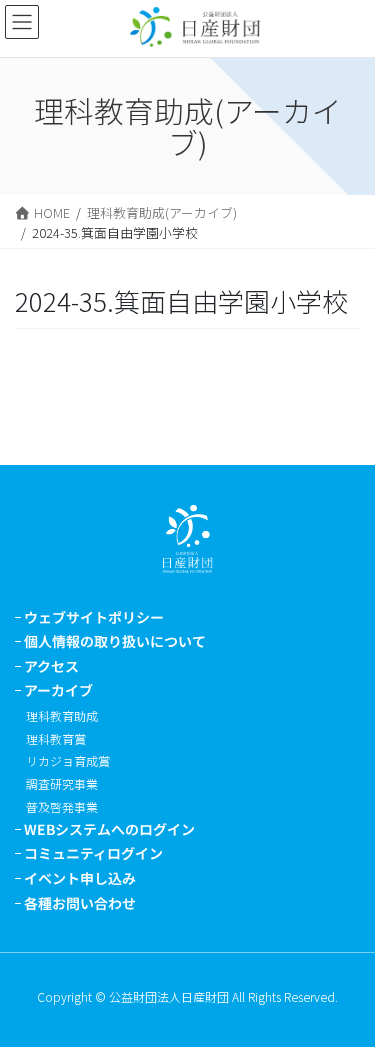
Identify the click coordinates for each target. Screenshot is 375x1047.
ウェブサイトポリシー (94, 617)
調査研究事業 (62, 783)
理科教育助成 (62, 715)
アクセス (51, 666)
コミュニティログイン (93, 853)
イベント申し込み (80, 878)
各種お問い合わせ (80, 903)
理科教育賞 (56, 738)
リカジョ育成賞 (68, 760)
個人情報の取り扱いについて (115, 641)
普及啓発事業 (62, 806)
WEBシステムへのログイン (109, 829)
